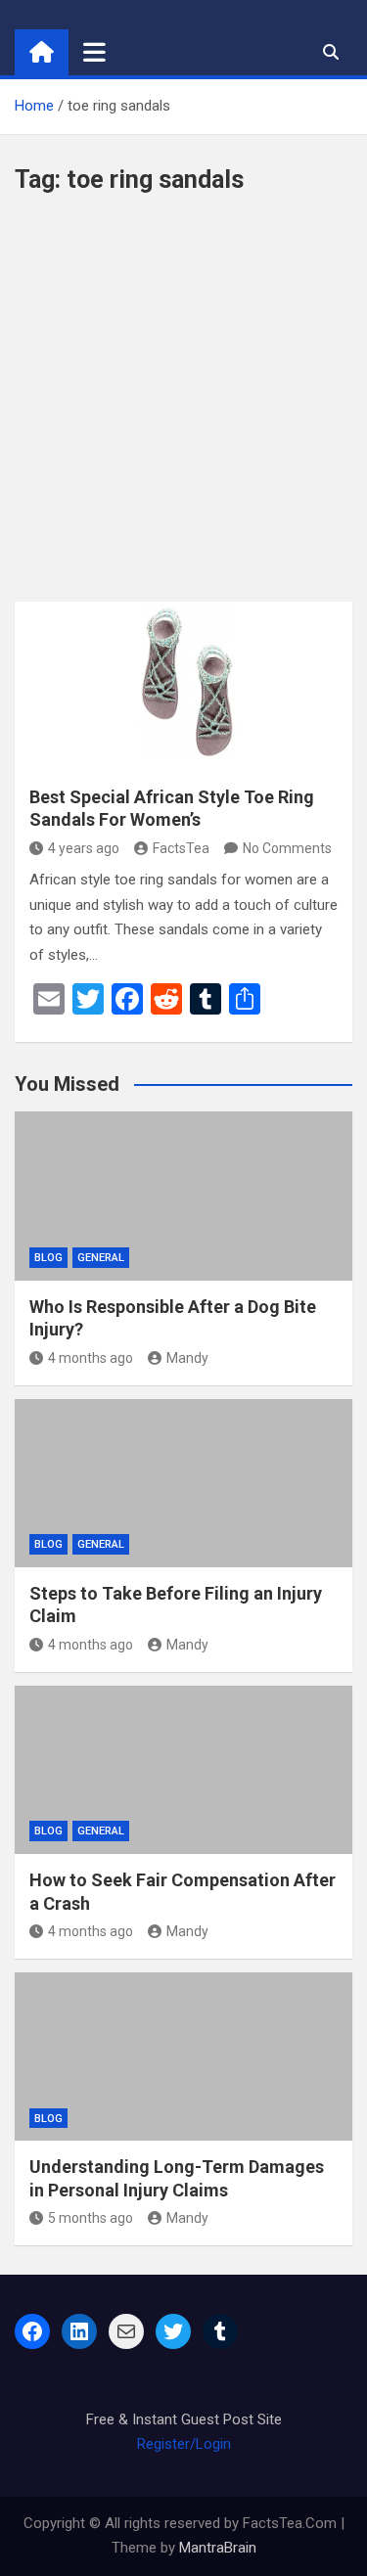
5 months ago (91, 2218)
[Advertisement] (183, 408)
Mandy (187, 1358)
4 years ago (84, 848)
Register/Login (184, 2444)
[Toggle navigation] (94, 52)
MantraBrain (218, 2548)
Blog (48, 1258)
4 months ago (91, 1358)
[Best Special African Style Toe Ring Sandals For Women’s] (183, 686)
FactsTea (181, 848)
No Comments (287, 848)
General (101, 1258)
